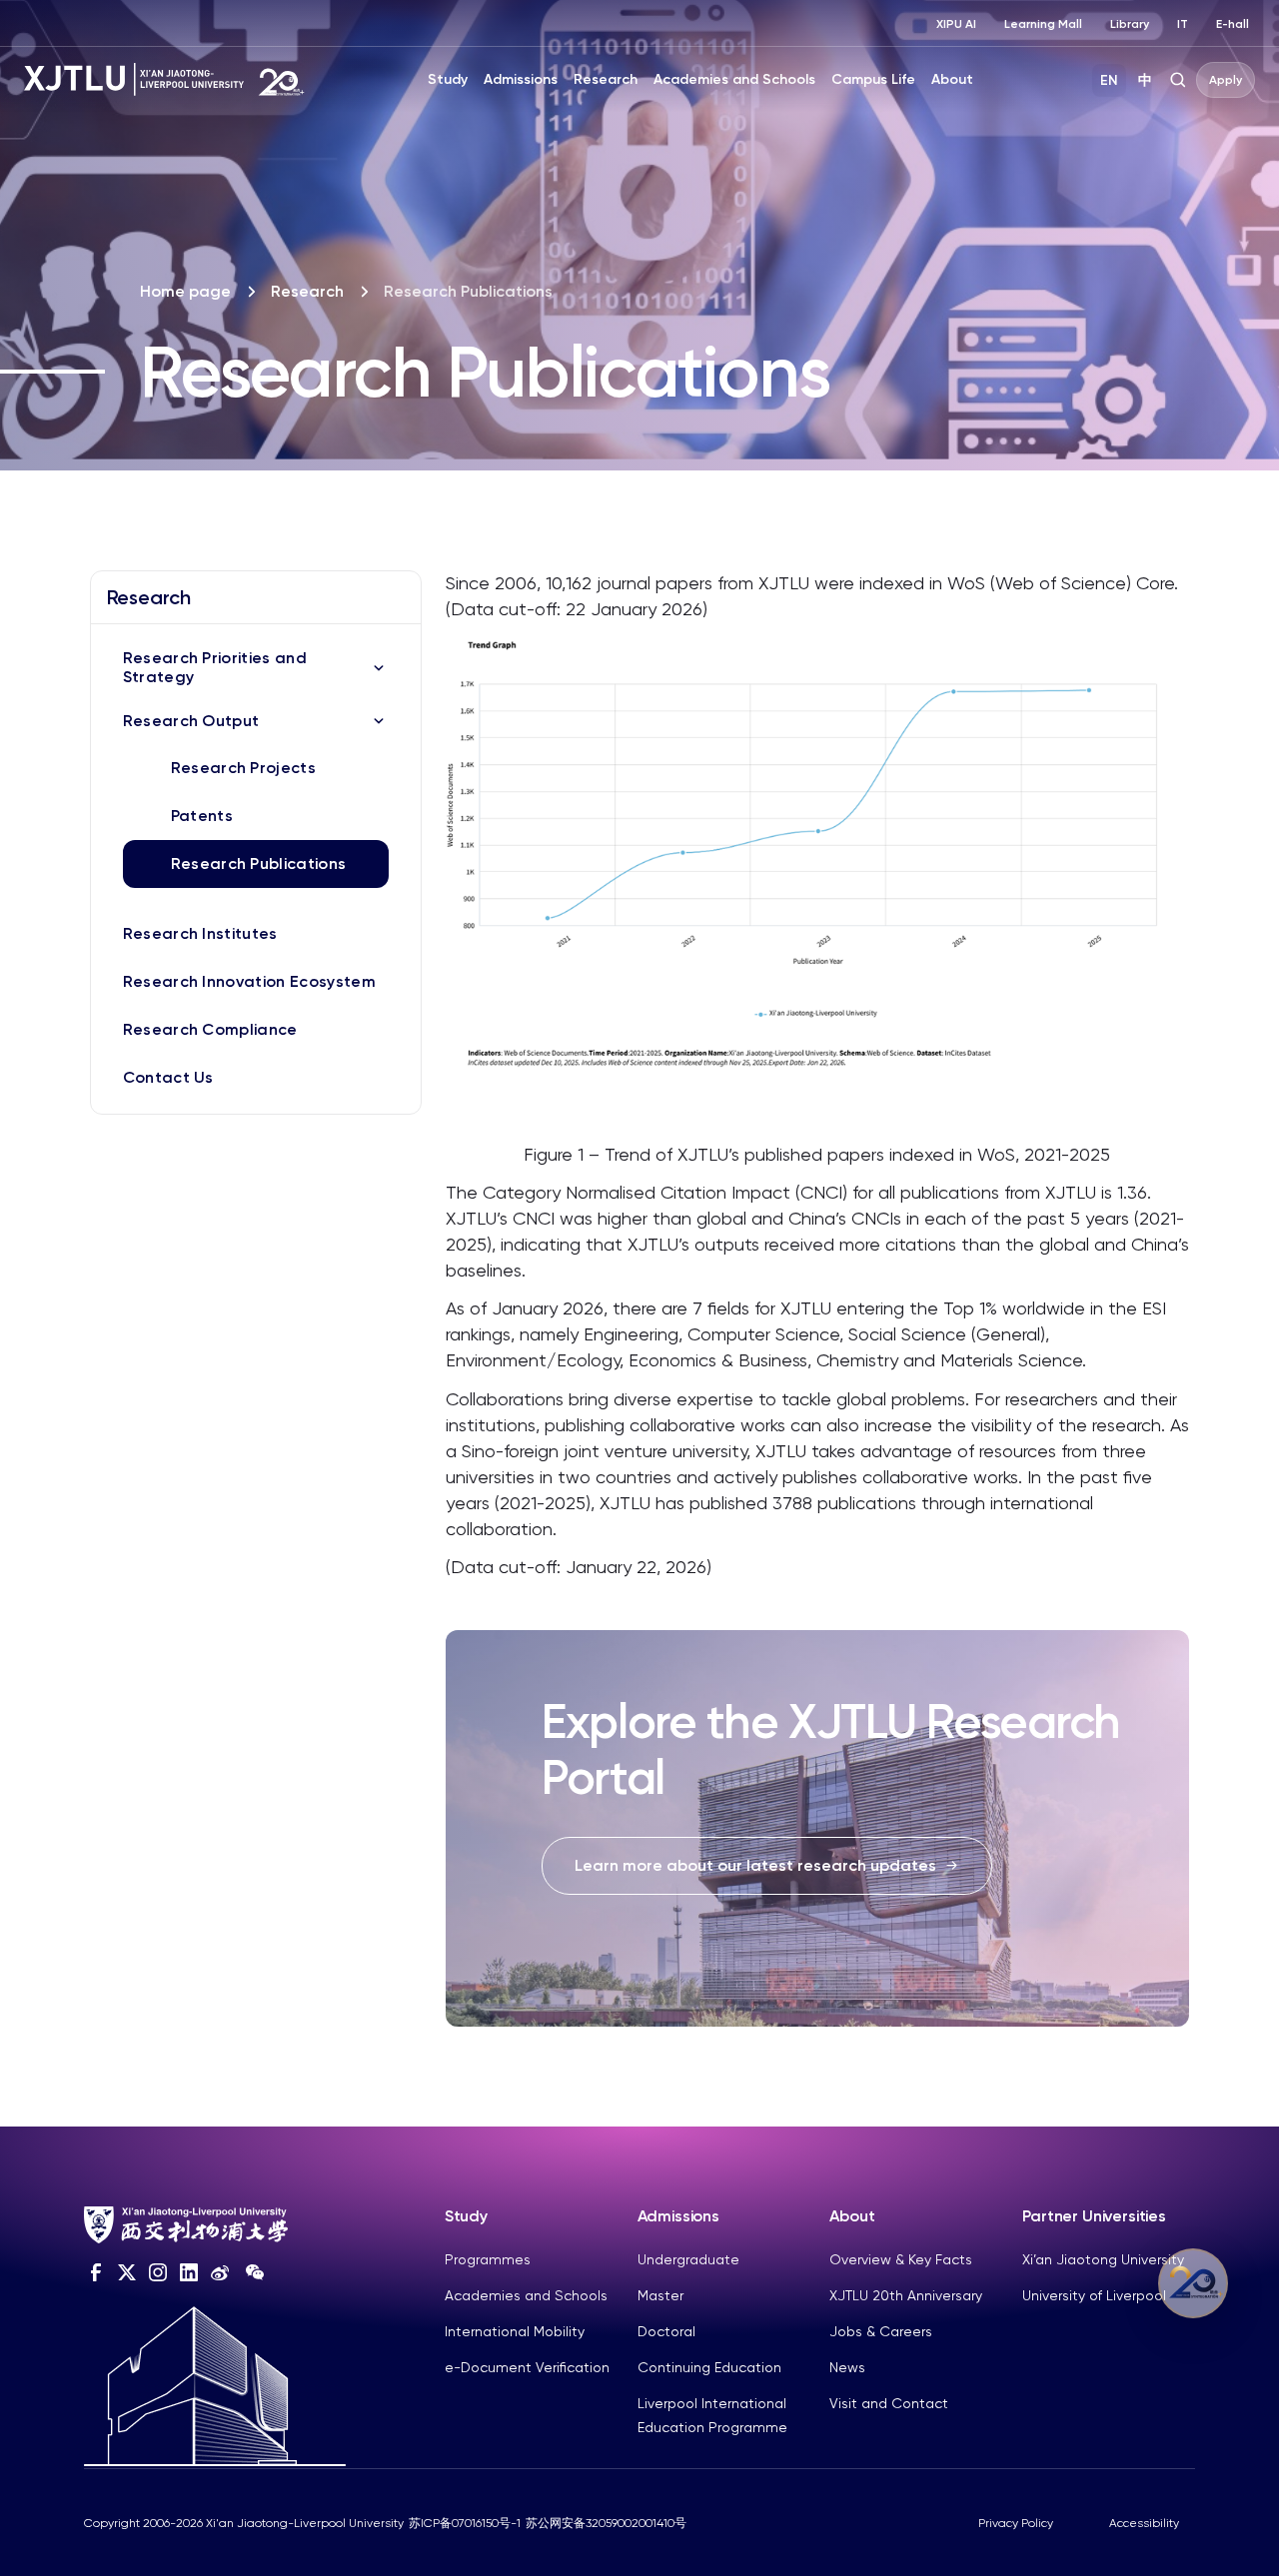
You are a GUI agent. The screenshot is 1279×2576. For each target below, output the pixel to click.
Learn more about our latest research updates (755, 1865)
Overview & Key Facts (901, 2259)
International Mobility (515, 2331)
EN (1109, 80)
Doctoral (666, 2331)
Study (448, 79)
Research (606, 79)
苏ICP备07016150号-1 (465, 2523)
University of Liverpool (1094, 2295)
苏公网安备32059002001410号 (606, 2523)
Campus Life (873, 79)
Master (660, 2295)
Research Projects (243, 768)
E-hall (1233, 24)
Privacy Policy (1016, 2523)
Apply (1226, 80)
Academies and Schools (734, 79)
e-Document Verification (527, 2367)
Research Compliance (210, 1029)
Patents (202, 816)
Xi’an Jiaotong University (1103, 2259)
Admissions (521, 79)
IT (1183, 24)
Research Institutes (200, 933)
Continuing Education (709, 2367)
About (952, 79)
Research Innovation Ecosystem (249, 981)
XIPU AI (956, 24)
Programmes (488, 2259)
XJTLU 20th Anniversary (906, 2295)
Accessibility (1144, 2523)
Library (1130, 24)
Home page (185, 291)
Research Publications (259, 863)
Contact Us (168, 1077)
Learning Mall (1043, 24)
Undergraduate (688, 2259)
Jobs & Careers (881, 2331)
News (847, 2367)
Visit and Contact (889, 2403)
